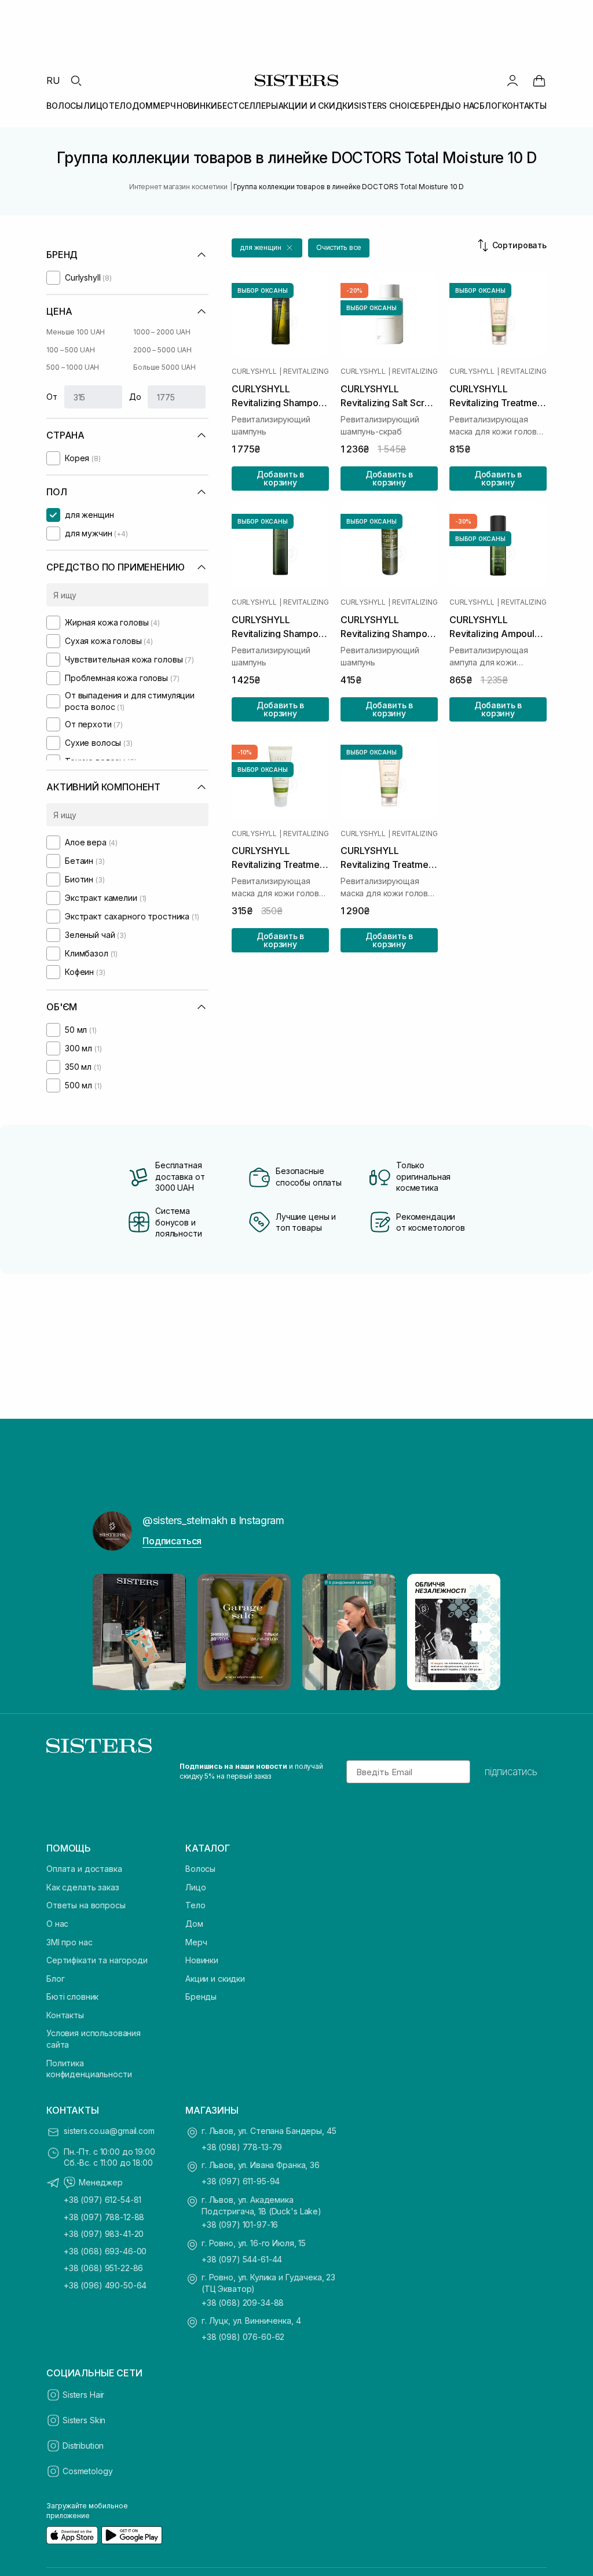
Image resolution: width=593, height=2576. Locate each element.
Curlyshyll (254, 371)
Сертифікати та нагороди (97, 1960)
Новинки (202, 1960)
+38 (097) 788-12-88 (104, 2217)
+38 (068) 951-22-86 (103, 2268)
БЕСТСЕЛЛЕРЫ (247, 106)
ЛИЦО (96, 106)
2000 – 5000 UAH (162, 350)
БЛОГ (490, 106)
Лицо (195, 1887)
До (135, 397)
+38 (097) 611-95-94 (241, 2181)
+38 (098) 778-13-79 (242, 2147)
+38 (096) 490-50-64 (105, 2285)
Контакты (65, 2015)
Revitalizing (306, 371)
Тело (195, 1905)
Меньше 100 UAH (76, 332)
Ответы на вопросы (86, 1905)
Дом (194, 1924)
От (52, 397)
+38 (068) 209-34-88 (243, 2303)
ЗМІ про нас (69, 1942)
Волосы (200, 1869)
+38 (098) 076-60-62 (243, 2337)
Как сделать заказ (83, 1887)
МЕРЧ (164, 106)
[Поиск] (76, 80)
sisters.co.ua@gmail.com (109, 2131)
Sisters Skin (84, 2420)
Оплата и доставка (84, 1869)
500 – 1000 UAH (73, 367)
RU (53, 80)
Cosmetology (87, 2471)
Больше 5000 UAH (164, 367)
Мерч (196, 1942)
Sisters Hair (83, 2395)
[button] (267, 248)
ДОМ (142, 106)
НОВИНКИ (197, 106)
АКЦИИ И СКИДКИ (316, 106)
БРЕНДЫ (437, 106)
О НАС (467, 106)
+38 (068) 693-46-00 (105, 2251)
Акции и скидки (215, 1979)
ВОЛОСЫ (65, 106)
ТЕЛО (120, 106)
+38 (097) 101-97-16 (240, 2224)
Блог (55, 1979)
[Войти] (513, 80)
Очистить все (339, 247)
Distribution (83, 2446)
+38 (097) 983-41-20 (104, 2234)
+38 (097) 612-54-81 (103, 2200)
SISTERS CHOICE (387, 106)
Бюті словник (72, 1997)
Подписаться (172, 1541)
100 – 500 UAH (70, 350)
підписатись (511, 1772)
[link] (539, 80)
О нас (57, 1924)
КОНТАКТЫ (524, 106)
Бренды (201, 1997)
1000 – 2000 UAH (162, 332)
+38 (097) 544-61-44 (242, 2259)
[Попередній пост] (112, 1632)
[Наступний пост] (481, 1632)
